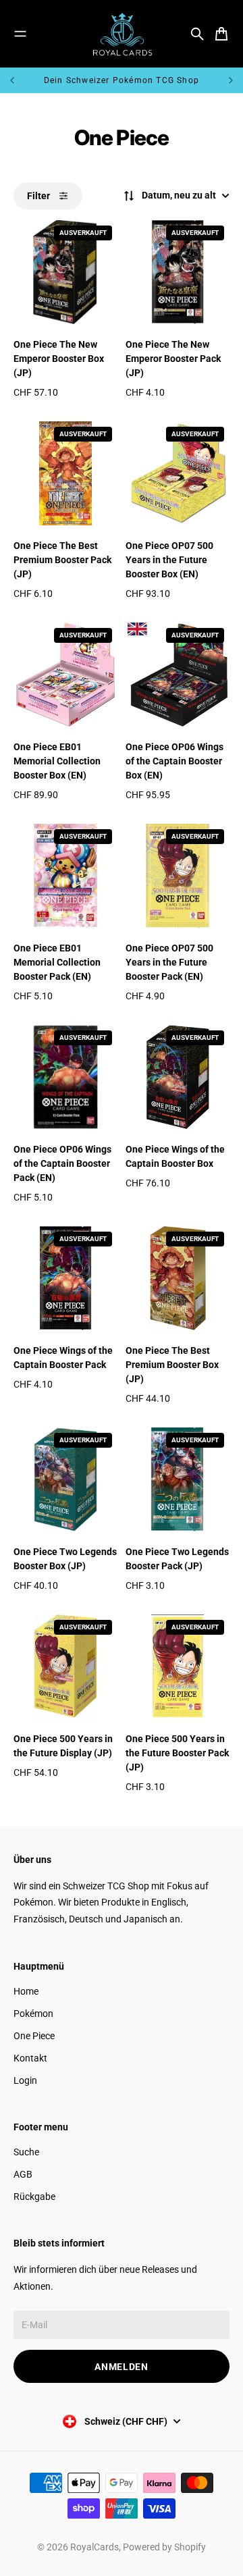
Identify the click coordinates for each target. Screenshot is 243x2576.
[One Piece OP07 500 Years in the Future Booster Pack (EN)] (178, 876)
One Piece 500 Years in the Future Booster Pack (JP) (177, 1753)
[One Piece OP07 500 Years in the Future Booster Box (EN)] (178, 473)
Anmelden (122, 2367)
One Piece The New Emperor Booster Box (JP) (59, 359)
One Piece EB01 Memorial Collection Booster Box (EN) (57, 761)
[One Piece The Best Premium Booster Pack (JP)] (65, 473)
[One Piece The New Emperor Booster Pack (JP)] (178, 272)
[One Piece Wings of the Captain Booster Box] (178, 1077)
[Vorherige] (22, 80)
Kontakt (30, 2058)
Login (25, 2080)
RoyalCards (94, 2547)
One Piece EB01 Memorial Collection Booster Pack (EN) (57, 962)
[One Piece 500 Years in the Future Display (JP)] (65, 1666)
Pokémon (33, 2014)
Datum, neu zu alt (179, 195)
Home (26, 1991)
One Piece (34, 2036)
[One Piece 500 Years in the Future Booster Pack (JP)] (178, 1666)
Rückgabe (34, 2197)
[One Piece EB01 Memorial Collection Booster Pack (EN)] (65, 876)
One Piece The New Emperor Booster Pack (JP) (173, 359)
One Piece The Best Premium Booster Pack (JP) (62, 560)
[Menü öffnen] (20, 34)
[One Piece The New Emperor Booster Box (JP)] (65, 272)
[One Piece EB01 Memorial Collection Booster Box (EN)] (65, 675)
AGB (23, 2174)
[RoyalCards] (122, 34)
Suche (26, 2152)
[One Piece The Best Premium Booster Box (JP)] (178, 1278)
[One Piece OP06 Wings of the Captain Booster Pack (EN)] (65, 1077)
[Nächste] (231, 80)
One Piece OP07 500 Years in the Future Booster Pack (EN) (169, 962)
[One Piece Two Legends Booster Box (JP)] (65, 1479)
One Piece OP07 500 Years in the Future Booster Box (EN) (169, 560)
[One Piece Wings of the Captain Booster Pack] (65, 1278)
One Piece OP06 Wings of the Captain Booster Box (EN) (174, 761)
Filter (38, 196)
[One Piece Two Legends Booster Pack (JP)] (178, 1479)
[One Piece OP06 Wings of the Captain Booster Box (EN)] (178, 675)
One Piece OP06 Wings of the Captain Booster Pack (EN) (62, 1163)
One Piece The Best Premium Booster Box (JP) (172, 1365)
